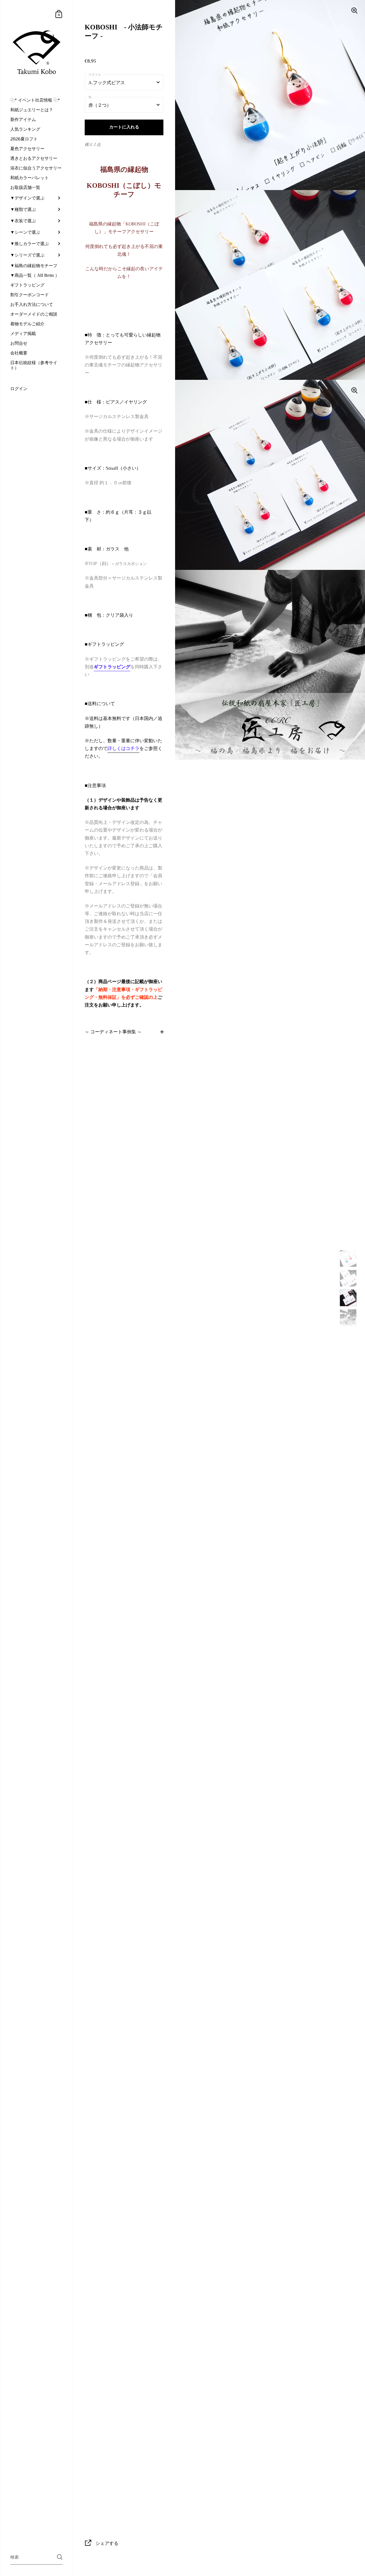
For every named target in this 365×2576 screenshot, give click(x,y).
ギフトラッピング (112, 667)
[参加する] (60, 2557)
